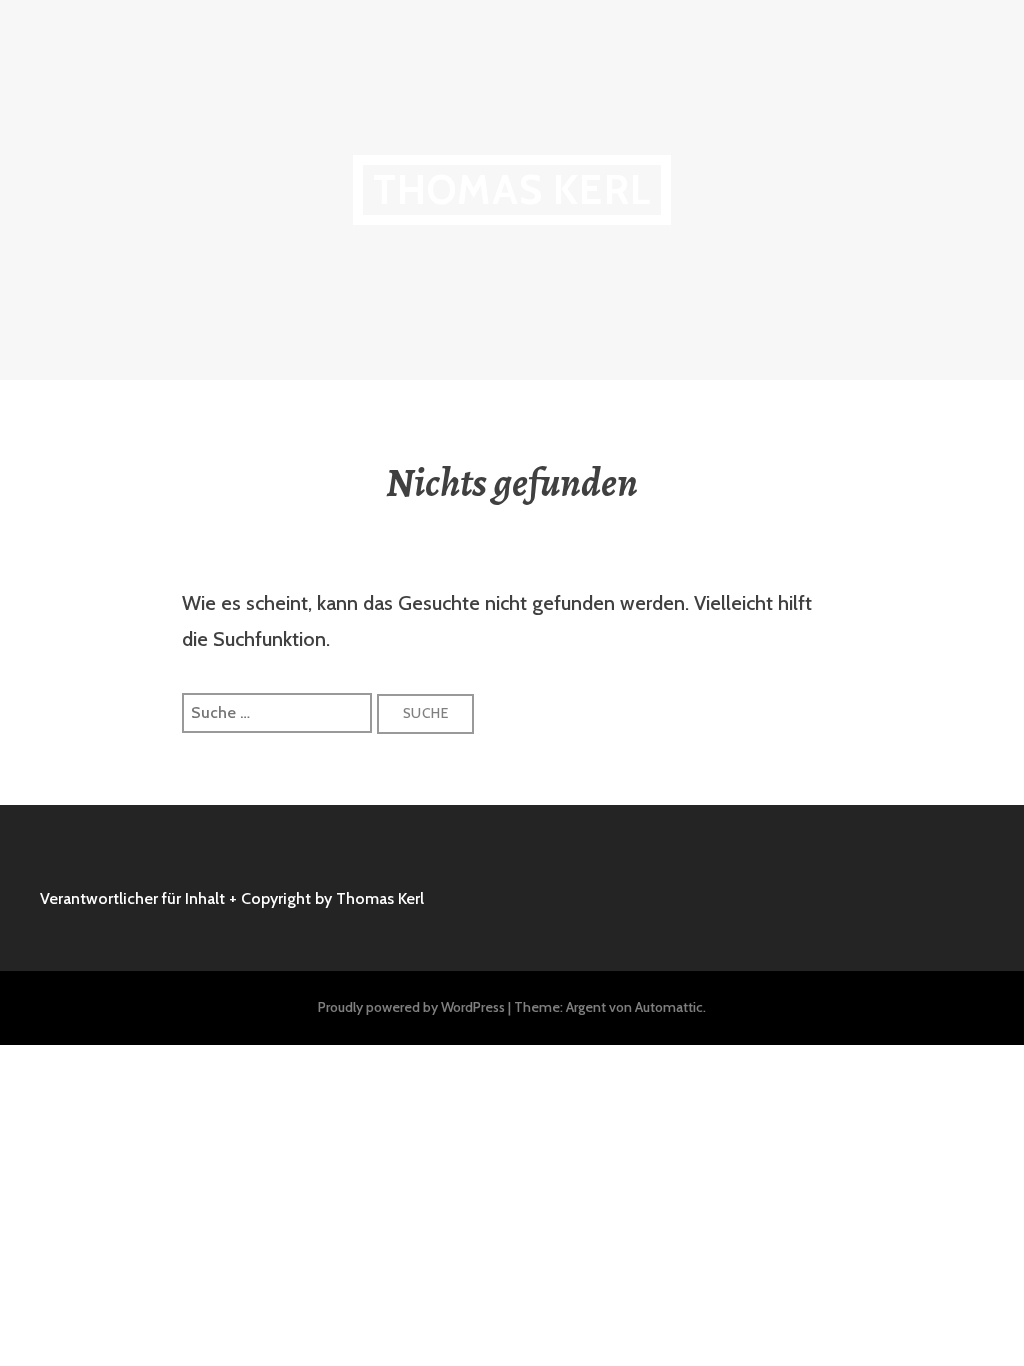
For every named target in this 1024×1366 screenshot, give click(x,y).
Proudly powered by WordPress (411, 1007)
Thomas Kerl (512, 189)
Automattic (669, 1007)
